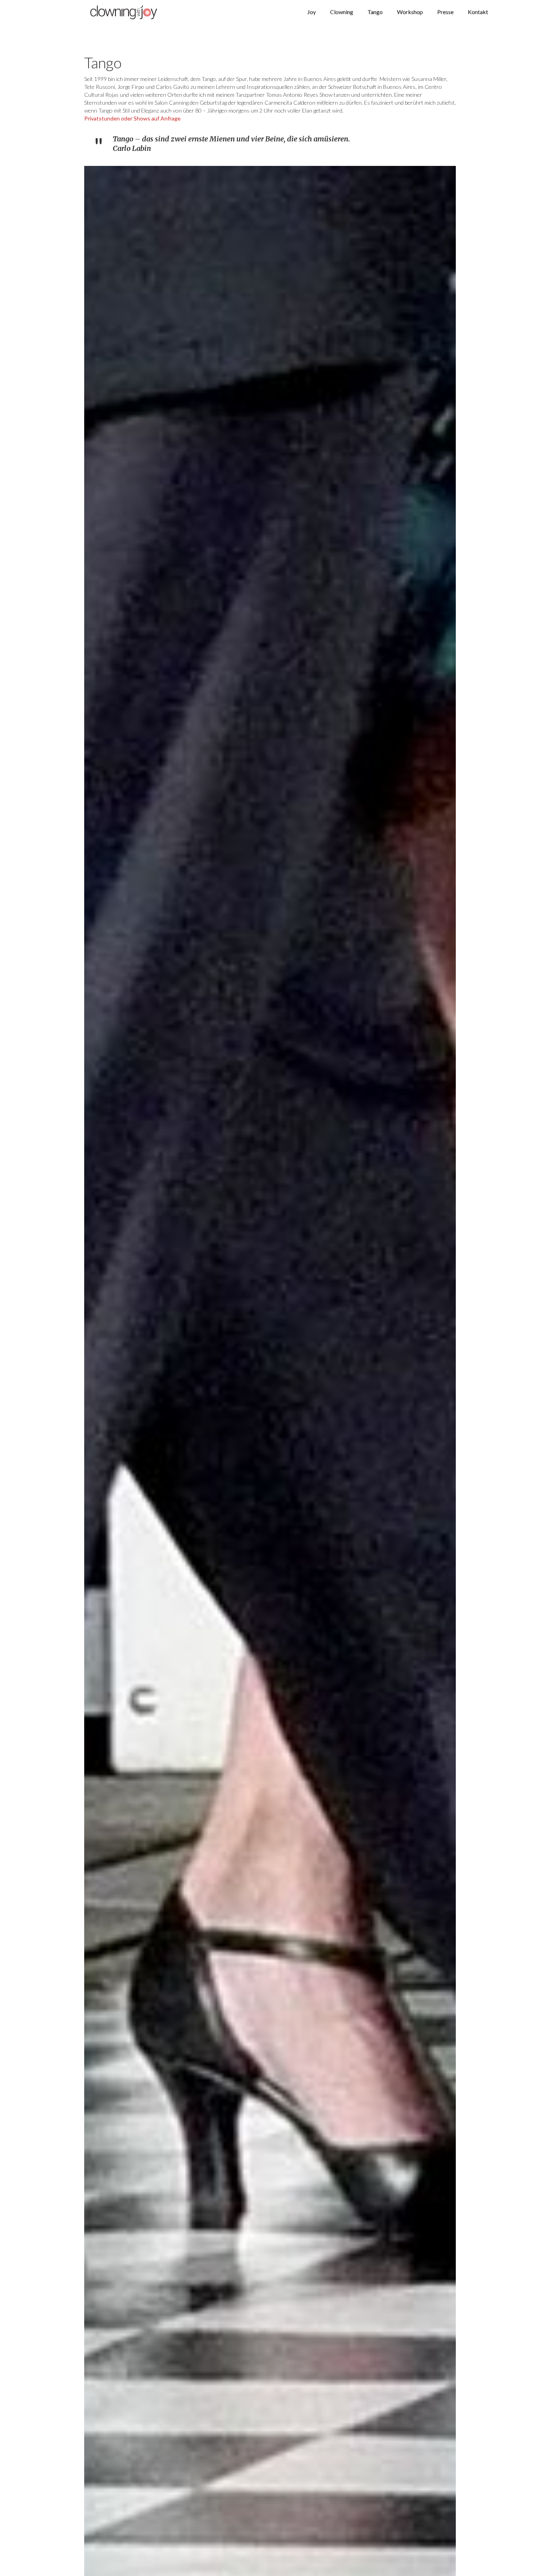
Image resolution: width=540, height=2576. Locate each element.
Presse (445, 12)
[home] (124, 12)
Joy (312, 12)
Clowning (342, 12)
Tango (375, 12)
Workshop (410, 12)
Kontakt (478, 12)
